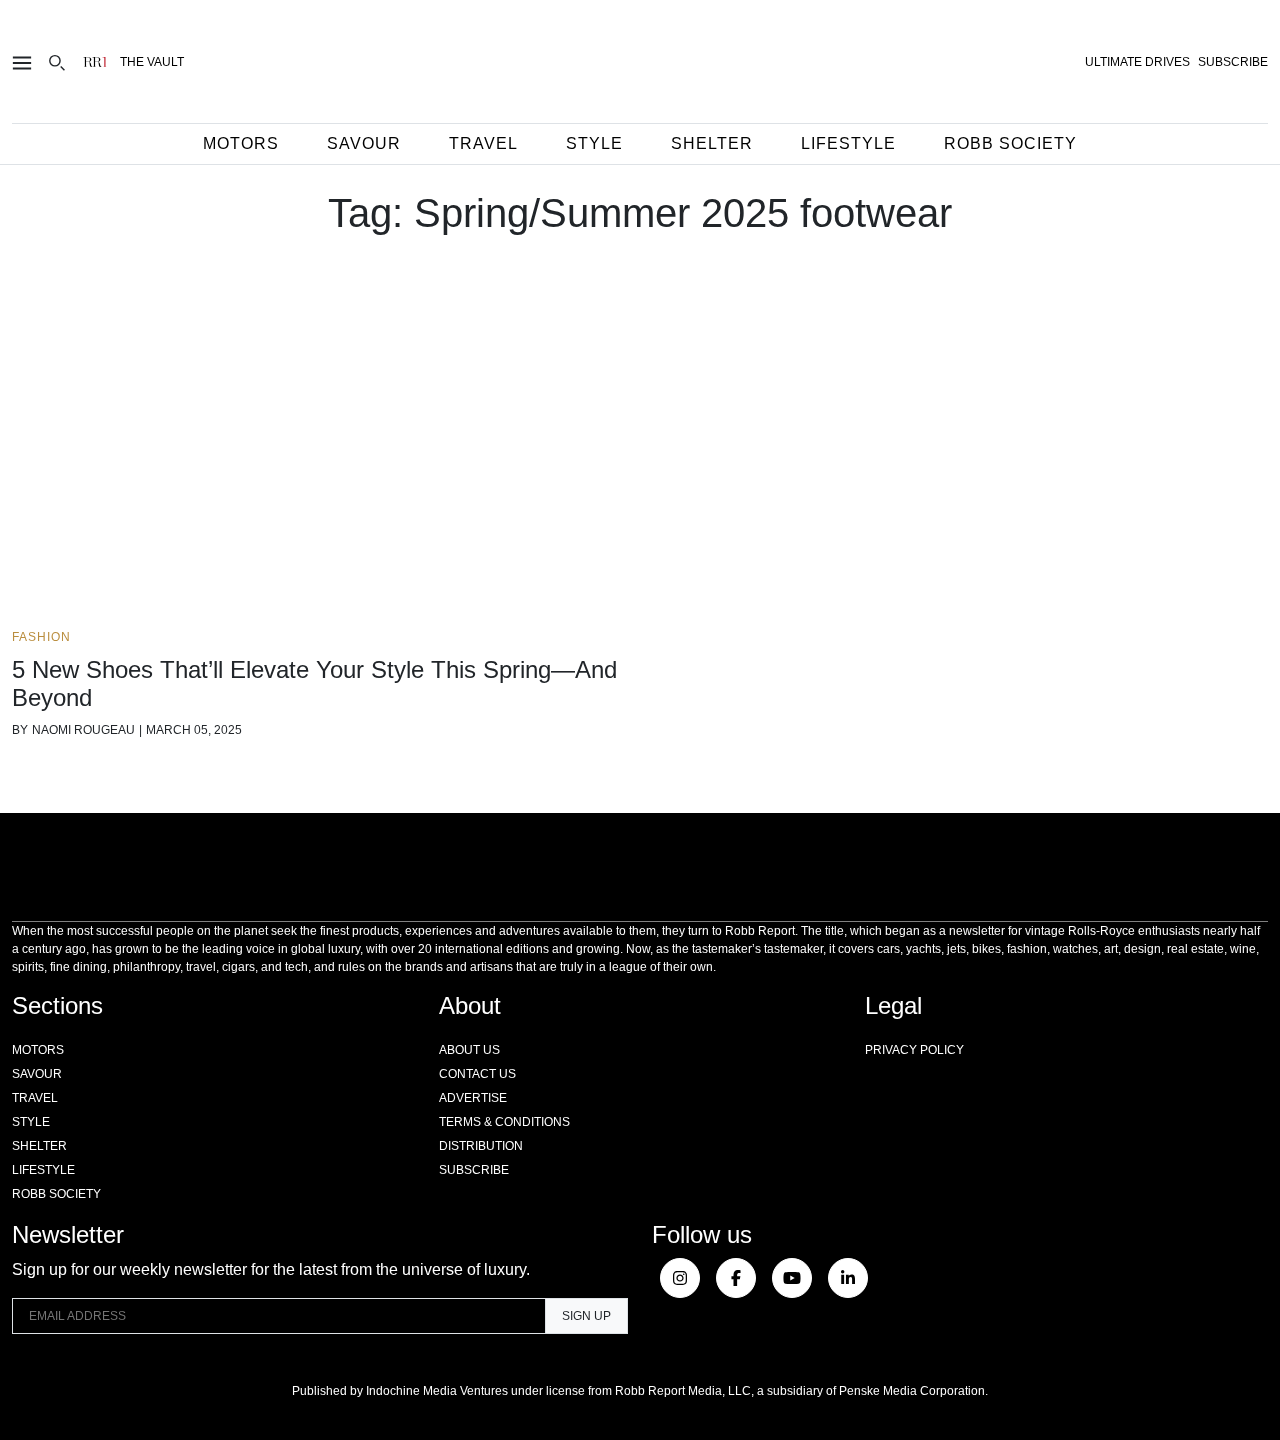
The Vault (152, 62)
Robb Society (1010, 143)
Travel (483, 143)
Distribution (481, 1146)
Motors (241, 143)
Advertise (473, 1098)
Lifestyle (848, 143)
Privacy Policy (914, 1050)
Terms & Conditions (504, 1122)
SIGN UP (586, 1316)
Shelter (712, 143)
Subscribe (474, 1170)
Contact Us (477, 1074)
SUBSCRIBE (1233, 62)
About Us (469, 1050)
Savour (364, 143)
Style (594, 143)
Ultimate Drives (1137, 62)
